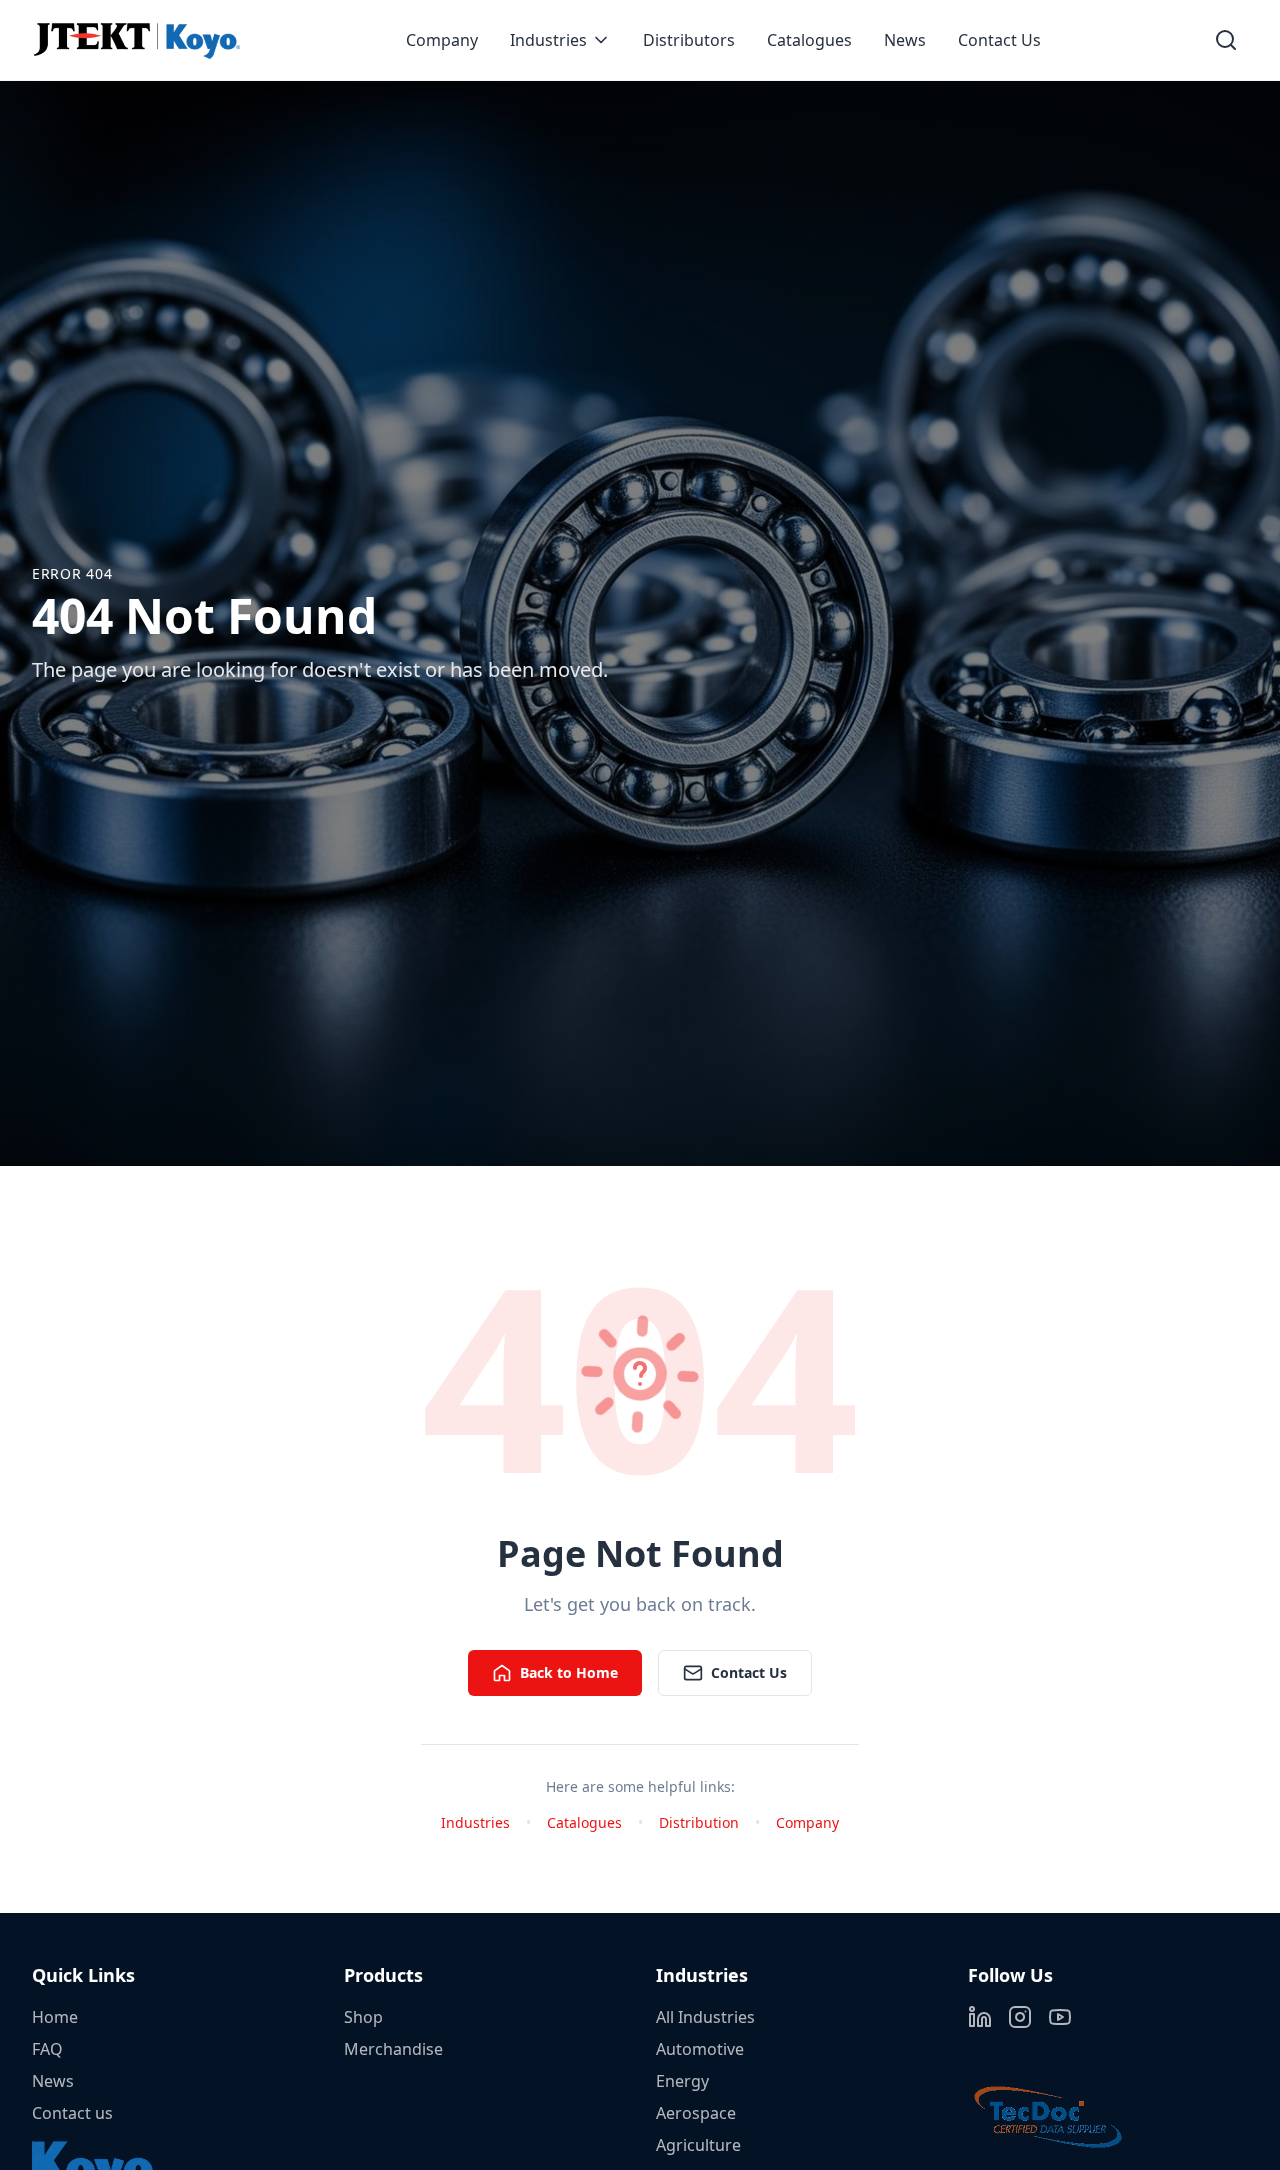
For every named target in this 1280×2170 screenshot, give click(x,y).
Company (442, 40)
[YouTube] (1060, 2017)
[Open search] (1226, 40)
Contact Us (999, 40)
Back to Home (569, 1672)
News (905, 40)
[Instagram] (1020, 2017)
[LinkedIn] (980, 2017)
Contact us (72, 2113)
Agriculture (698, 2145)
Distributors (689, 40)
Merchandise (393, 2049)
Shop (363, 2017)
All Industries (705, 2017)
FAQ (47, 2049)
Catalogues (809, 40)
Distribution (699, 1822)
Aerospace (696, 2113)
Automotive (700, 2049)
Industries (548, 40)
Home (55, 2017)
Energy (682, 2081)
